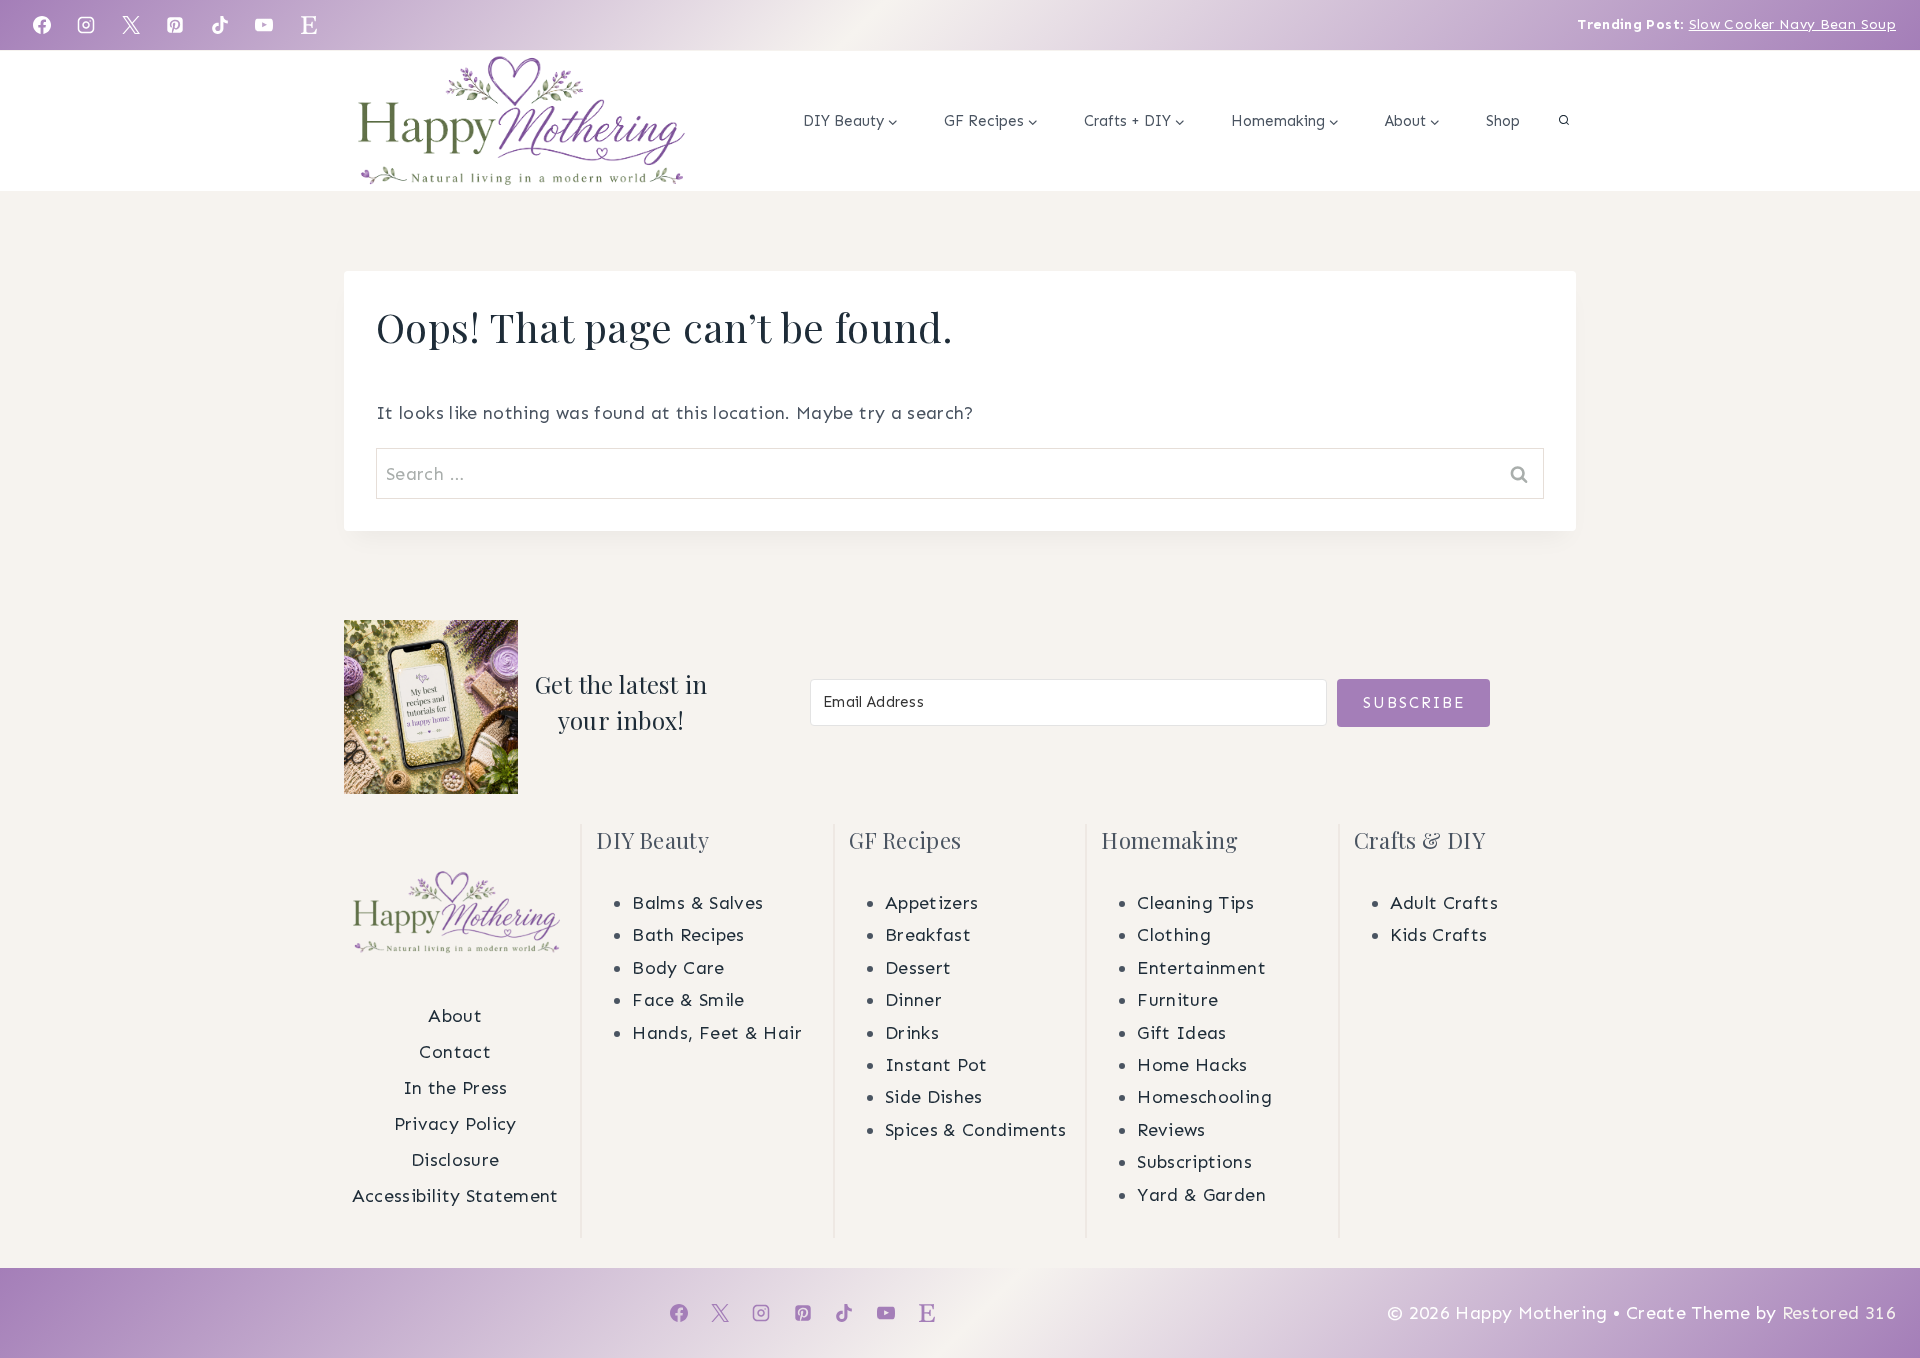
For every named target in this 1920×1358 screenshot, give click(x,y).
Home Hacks (1192, 1065)
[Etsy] (309, 25)
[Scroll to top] (1872, 1030)
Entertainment (1201, 968)
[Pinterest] (175, 25)
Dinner (913, 1000)
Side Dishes (934, 1097)
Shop (1503, 121)
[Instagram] (86, 25)
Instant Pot (936, 1065)
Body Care (678, 968)
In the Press (455, 1088)
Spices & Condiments (976, 1130)
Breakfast (928, 935)
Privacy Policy (455, 1124)
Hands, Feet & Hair (716, 1033)
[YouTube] (264, 25)
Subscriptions (1194, 1162)
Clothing (1174, 935)
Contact (455, 1052)
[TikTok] (220, 25)
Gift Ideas (1182, 1033)
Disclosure (455, 1160)
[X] (131, 25)
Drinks (912, 1033)
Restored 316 (1839, 1313)
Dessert (918, 968)
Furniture (1177, 1000)
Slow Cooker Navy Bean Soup (1792, 24)
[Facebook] (42, 25)
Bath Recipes (688, 935)
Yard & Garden (1201, 1195)
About (455, 1016)
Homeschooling (1204, 1097)
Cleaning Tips (1195, 903)
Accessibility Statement (455, 1196)
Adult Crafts (1444, 903)
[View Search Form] (1564, 121)
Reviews (1171, 1130)
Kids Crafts (1439, 935)
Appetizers (932, 903)
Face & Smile (688, 1000)
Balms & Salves (697, 903)
